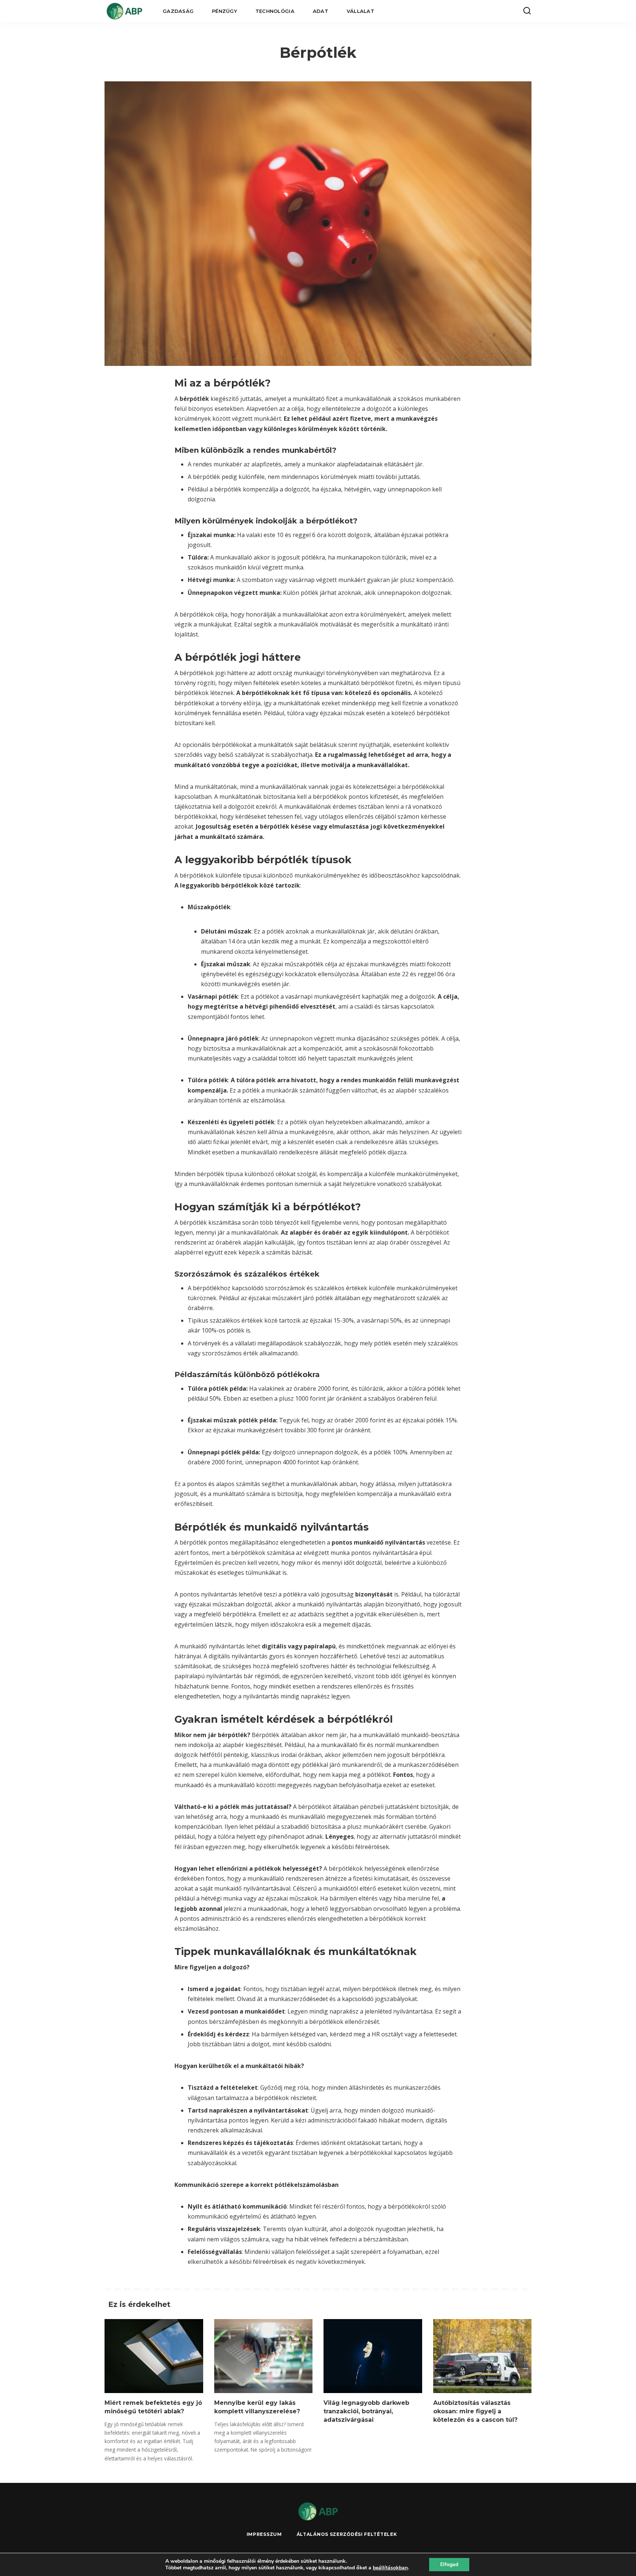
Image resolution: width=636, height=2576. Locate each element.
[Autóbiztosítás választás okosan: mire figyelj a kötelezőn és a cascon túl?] (483, 2356)
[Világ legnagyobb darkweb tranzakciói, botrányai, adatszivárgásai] (373, 2356)
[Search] (527, 11)
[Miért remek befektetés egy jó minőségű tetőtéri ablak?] (154, 2356)
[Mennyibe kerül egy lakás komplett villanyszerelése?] (264, 2356)
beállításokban (390, 2568)
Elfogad (449, 2564)
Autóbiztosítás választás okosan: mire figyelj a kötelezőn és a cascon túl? (475, 2411)
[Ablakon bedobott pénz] (124, 11)
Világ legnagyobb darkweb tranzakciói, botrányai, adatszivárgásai (366, 2411)
